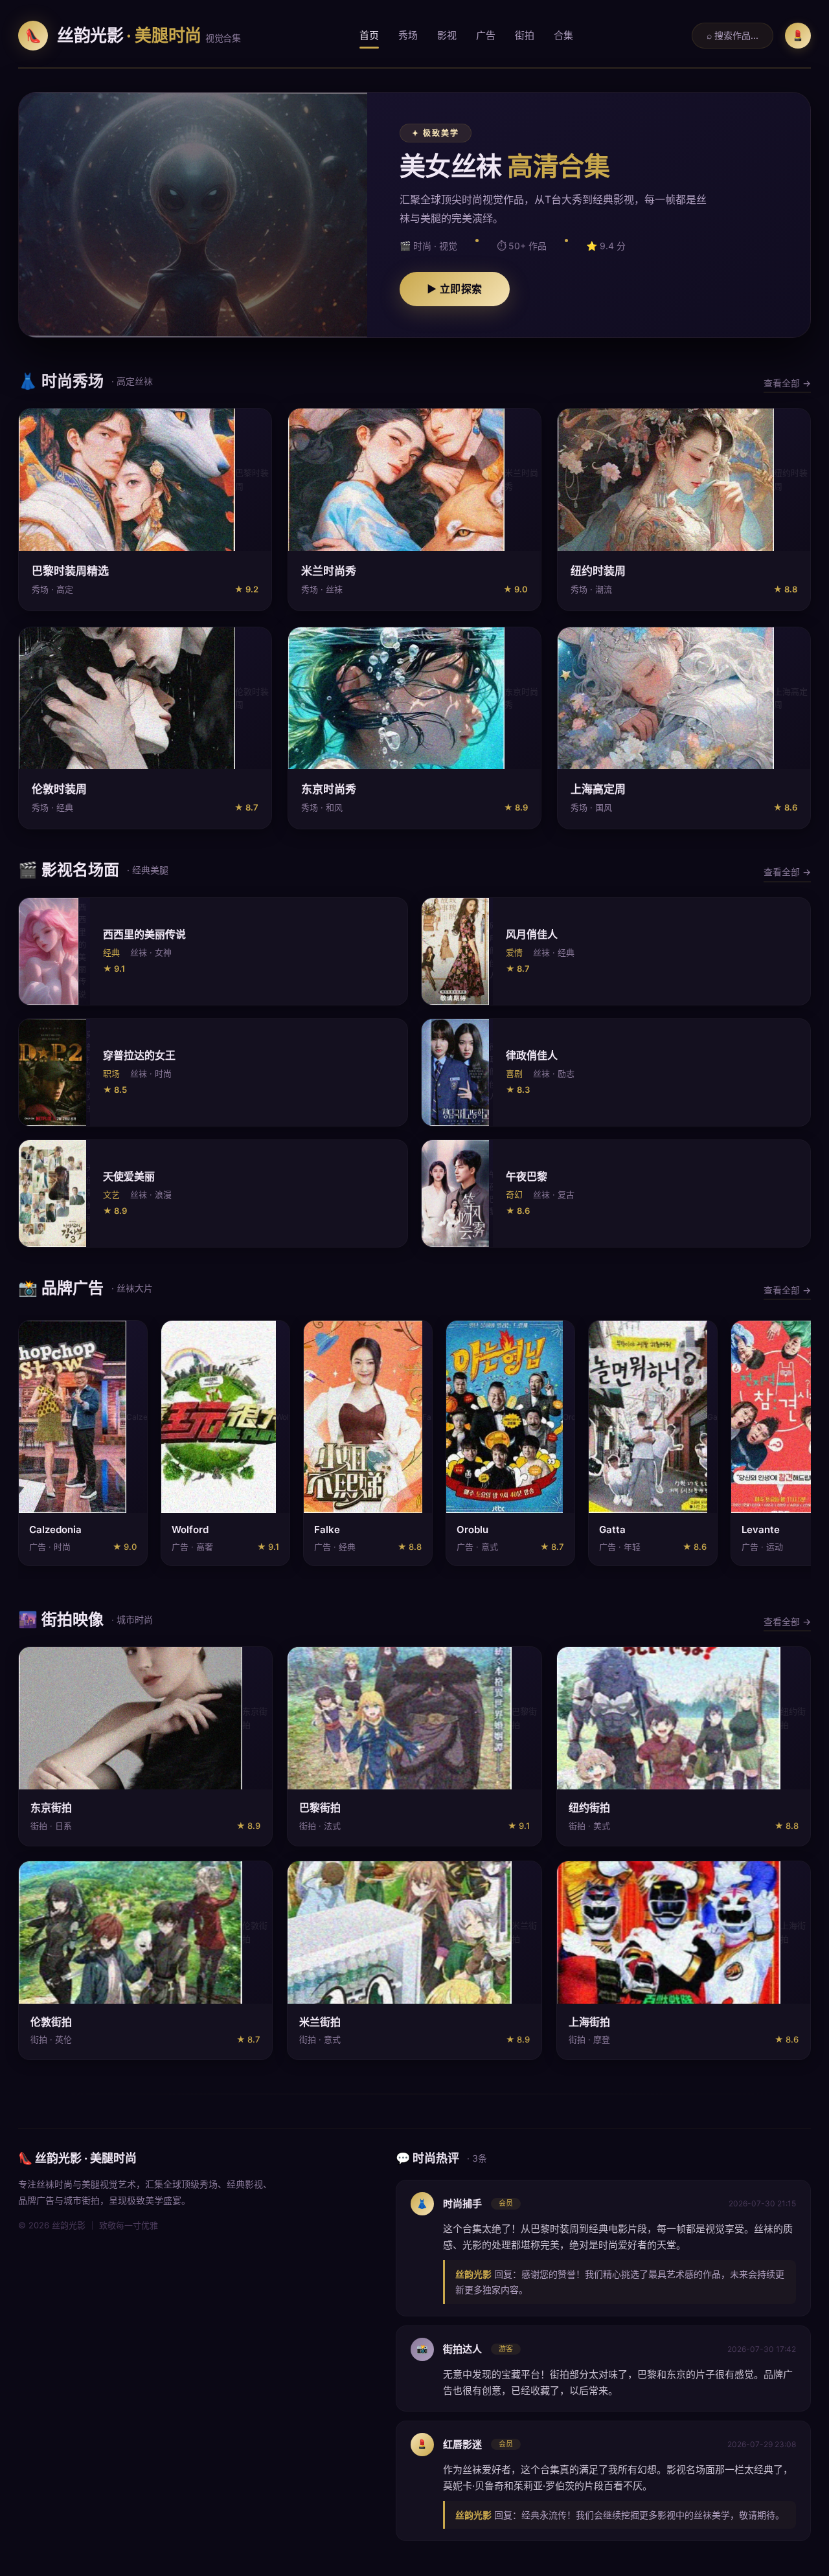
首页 (369, 35)
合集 (563, 35)
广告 (486, 35)
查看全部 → (787, 383)
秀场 (408, 35)
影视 (447, 35)
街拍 (525, 35)
